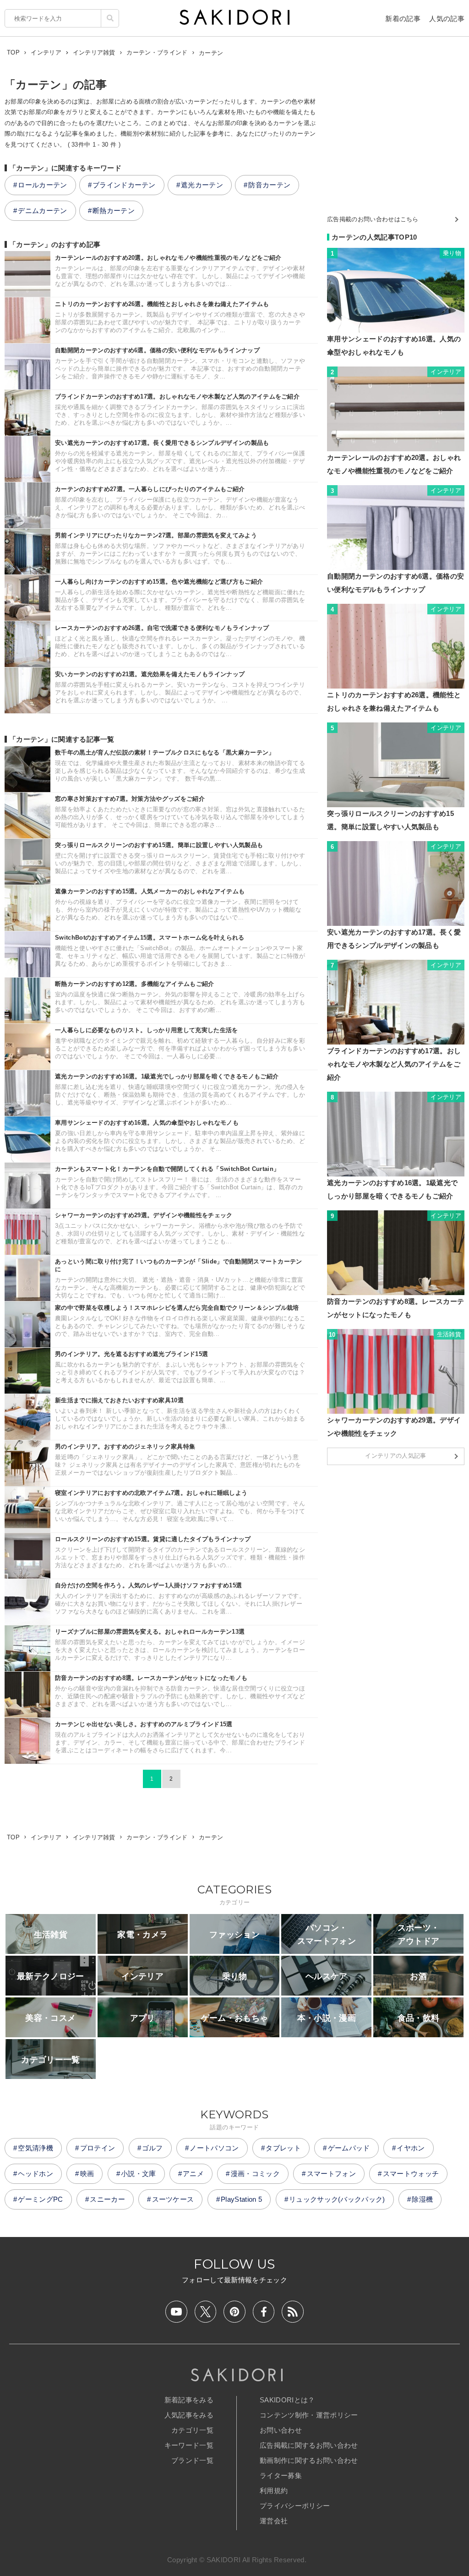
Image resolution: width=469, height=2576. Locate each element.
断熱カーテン (114, 211)
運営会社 (274, 2521)
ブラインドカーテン (124, 185)
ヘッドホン (35, 2174)
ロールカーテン (42, 185)
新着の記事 (403, 19)
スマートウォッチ (411, 2174)
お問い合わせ (281, 2430)
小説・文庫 (139, 2174)
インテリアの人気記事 (395, 1456)
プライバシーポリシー (295, 2506)
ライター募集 (281, 2475)
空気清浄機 (35, 2148)
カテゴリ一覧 (192, 2430)
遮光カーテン (202, 185)
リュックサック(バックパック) (337, 2199)
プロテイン (98, 2148)
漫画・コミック (255, 2174)
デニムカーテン (42, 211)
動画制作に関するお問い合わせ (309, 2460)
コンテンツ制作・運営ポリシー (309, 2415)
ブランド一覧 (192, 2460)
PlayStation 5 (241, 2199)
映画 (87, 2174)
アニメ (193, 2174)
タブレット (283, 2148)
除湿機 (422, 2199)
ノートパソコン (214, 2148)
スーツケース (173, 2199)
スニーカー (107, 2199)
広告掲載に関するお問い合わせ (309, 2445)
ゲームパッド (349, 2148)
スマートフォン (331, 2174)
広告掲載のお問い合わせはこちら (373, 219)
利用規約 (274, 2491)
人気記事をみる (189, 2415)
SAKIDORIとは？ (287, 2400)
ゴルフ (153, 2148)
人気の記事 (447, 19)
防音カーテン (269, 185)
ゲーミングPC (40, 2199)
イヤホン (411, 2148)
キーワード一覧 (189, 2445)
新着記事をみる (189, 2400)
